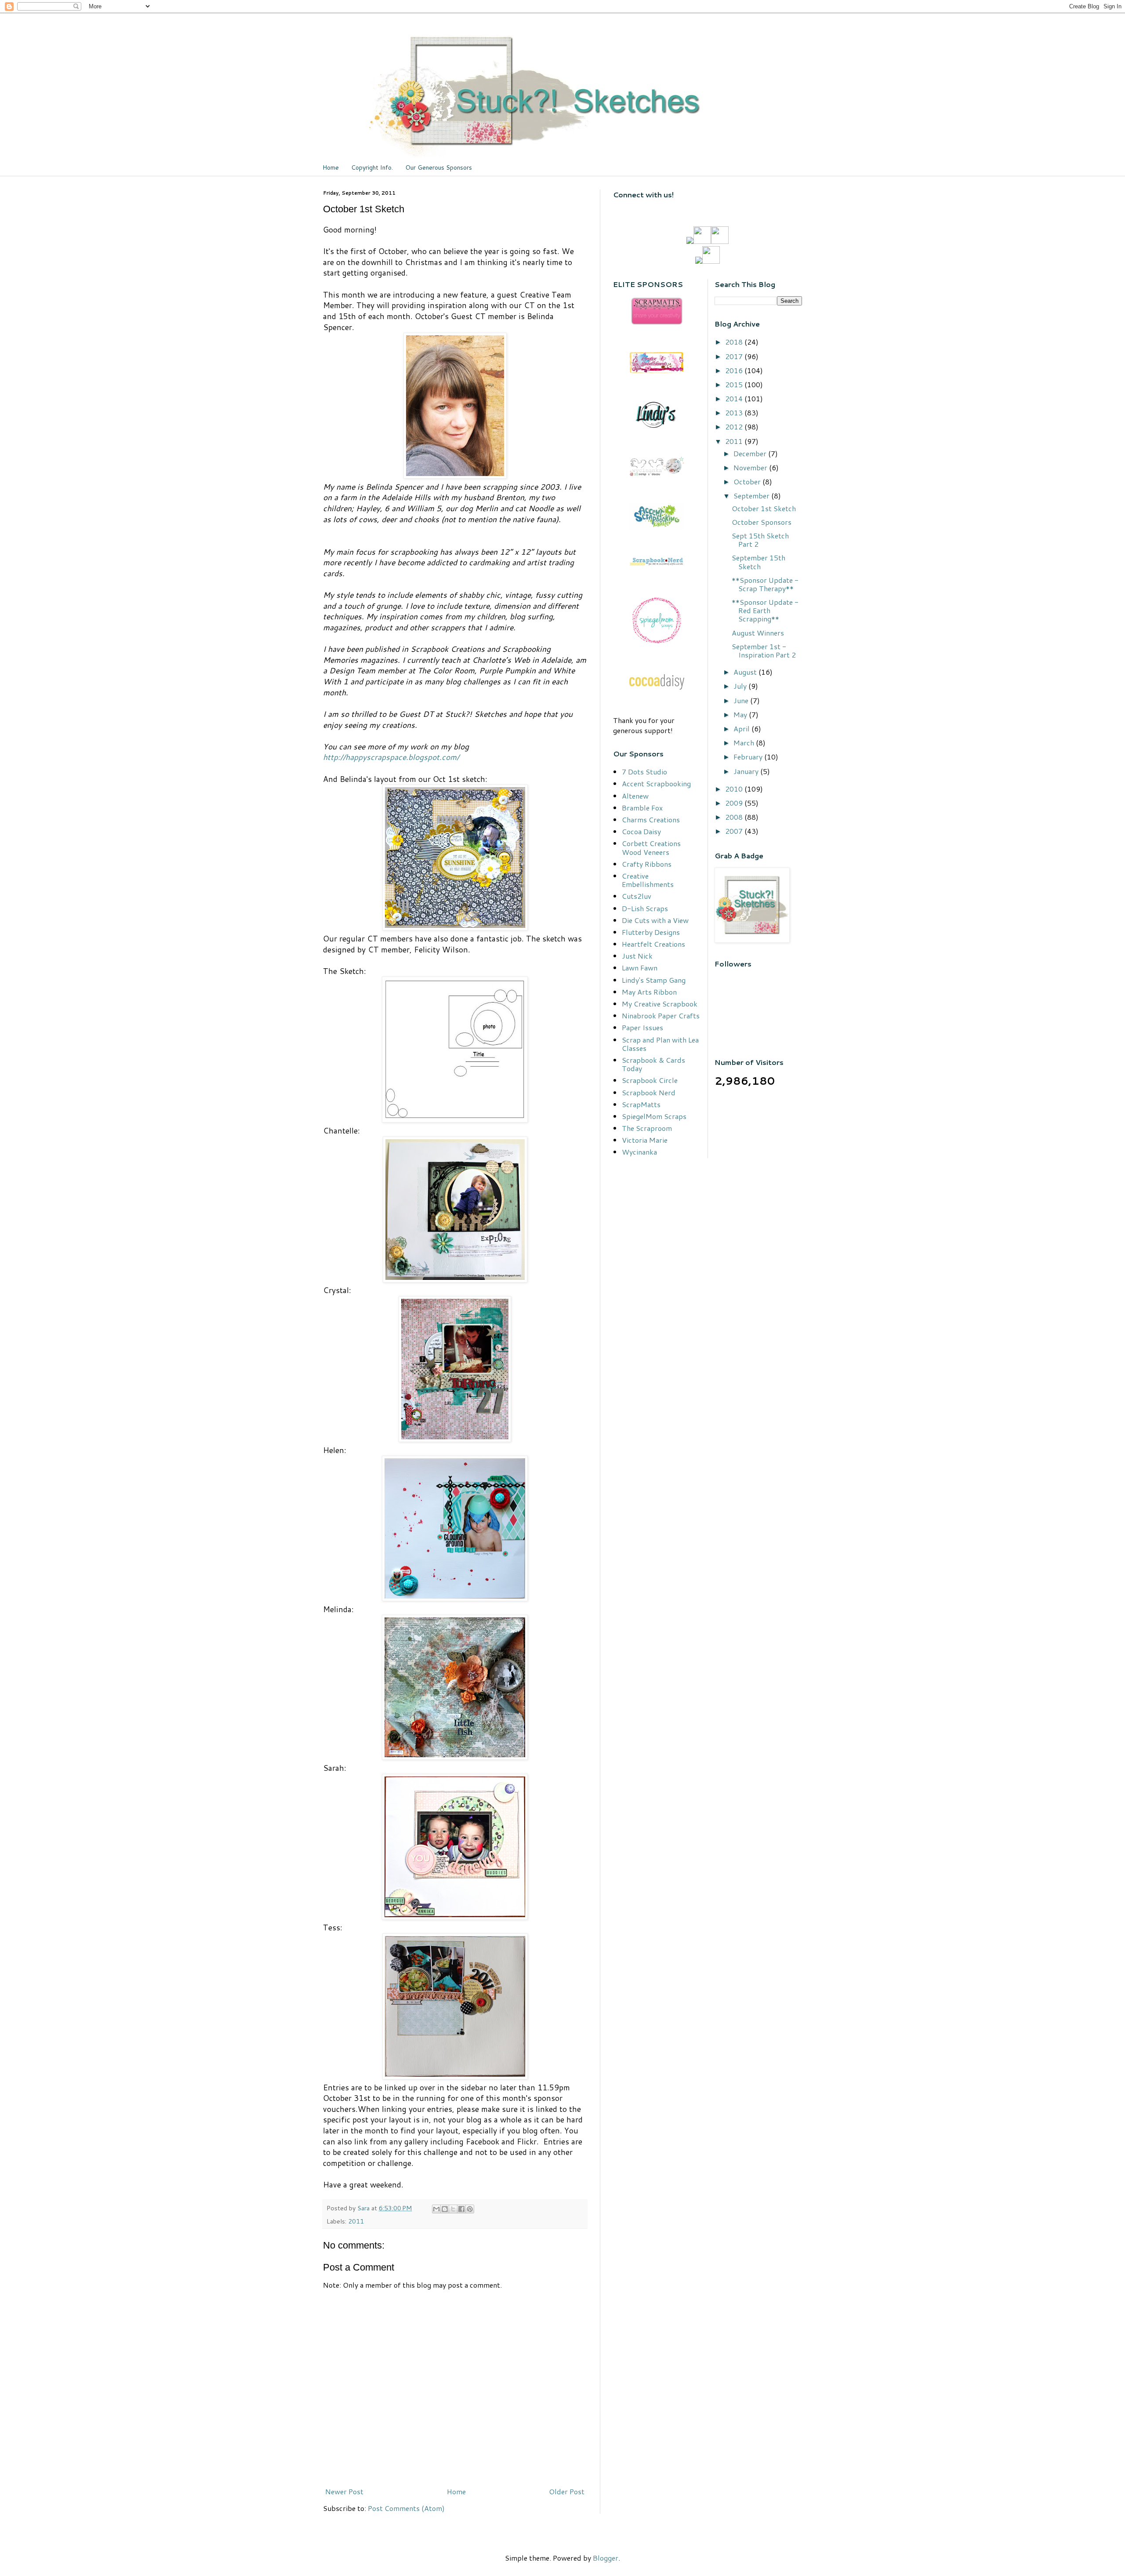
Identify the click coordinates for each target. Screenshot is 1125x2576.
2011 (356, 2221)
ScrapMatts (641, 1104)
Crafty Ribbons (647, 864)
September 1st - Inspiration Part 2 (764, 650)
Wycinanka (639, 1152)
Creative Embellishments (648, 880)
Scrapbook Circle (650, 1080)
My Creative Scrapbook (660, 1004)
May (741, 714)
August (746, 672)
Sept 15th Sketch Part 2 (760, 540)
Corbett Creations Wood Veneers (651, 847)
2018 (735, 342)
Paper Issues (642, 1027)
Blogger (606, 2558)
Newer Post (344, 2491)
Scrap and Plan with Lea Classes (660, 1044)
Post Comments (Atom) (406, 2508)
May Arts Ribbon (649, 992)
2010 (735, 789)
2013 (735, 412)
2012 (735, 427)
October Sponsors (762, 522)
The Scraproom (647, 1128)
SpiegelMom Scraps (654, 1116)
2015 (735, 384)
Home (331, 167)
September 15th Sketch (758, 562)
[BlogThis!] (445, 2209)
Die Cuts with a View (655, 920)
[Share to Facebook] (461, 2209)
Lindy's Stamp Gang (654, 980)
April (742, 728)
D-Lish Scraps (645, 908)
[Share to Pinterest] (470, 2209)
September (752, 496)
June (742, 700)
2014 (735, 398)
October (748, 481)
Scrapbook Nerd (649, 1092)
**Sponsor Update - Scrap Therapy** (765, 584)
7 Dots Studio (644, 772)
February (749, 757)
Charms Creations (651, 819)
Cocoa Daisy (641, 831)
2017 (735, 356)
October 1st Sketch (764, 508)
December (751, 453)
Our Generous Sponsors (439, 167)
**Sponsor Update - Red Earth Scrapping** (765, 610)
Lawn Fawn (640, 968)
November (751, 467)
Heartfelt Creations (653, 944)
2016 (735, 370)
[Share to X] (453, 2209)
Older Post (567, 2491)
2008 (735, 817)
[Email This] (436, 2209)
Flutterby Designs (651, 932)
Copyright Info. (372, 167)
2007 (735, 831)
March (745, 743)
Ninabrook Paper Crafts (661, 1016)
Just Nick (637, 956)
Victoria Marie (645, 1140)
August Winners (758, 633)
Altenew (635, 796)
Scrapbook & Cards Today (653, 1064)
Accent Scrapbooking (656, 783)
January (747, 771)
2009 (735, 803)
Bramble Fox (642, 808)
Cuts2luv (637, 896)
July (741, 686)
